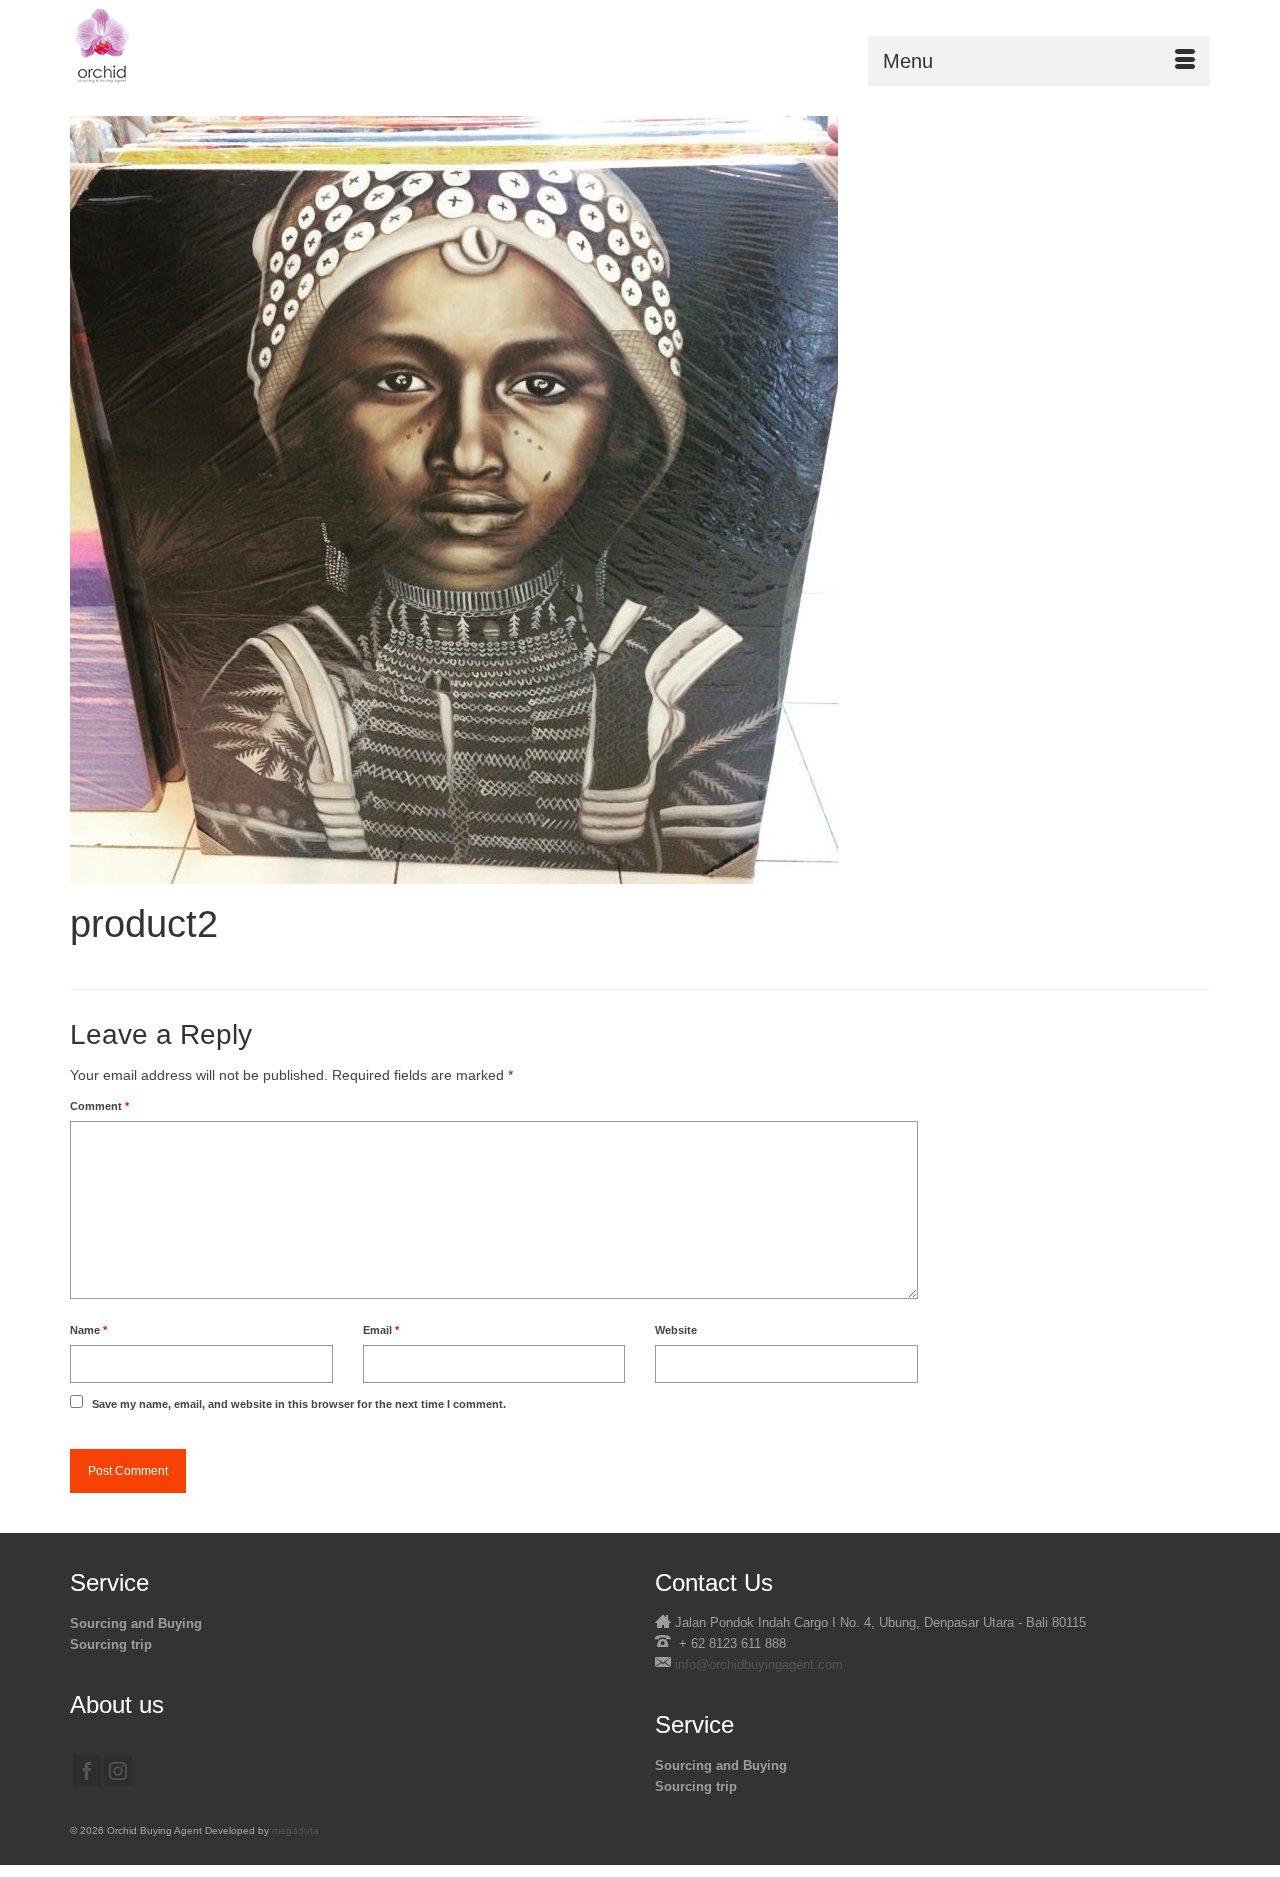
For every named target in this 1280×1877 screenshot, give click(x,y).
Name (88, 1330)
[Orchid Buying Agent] (250, 45)
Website (676, 1330)
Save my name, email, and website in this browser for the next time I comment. (299, 1404)
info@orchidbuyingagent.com (759, 1664)
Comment (99, 1106)
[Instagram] (118, 1770)
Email (381, 1330)
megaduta (295, 1830)
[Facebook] (87, 1770)
